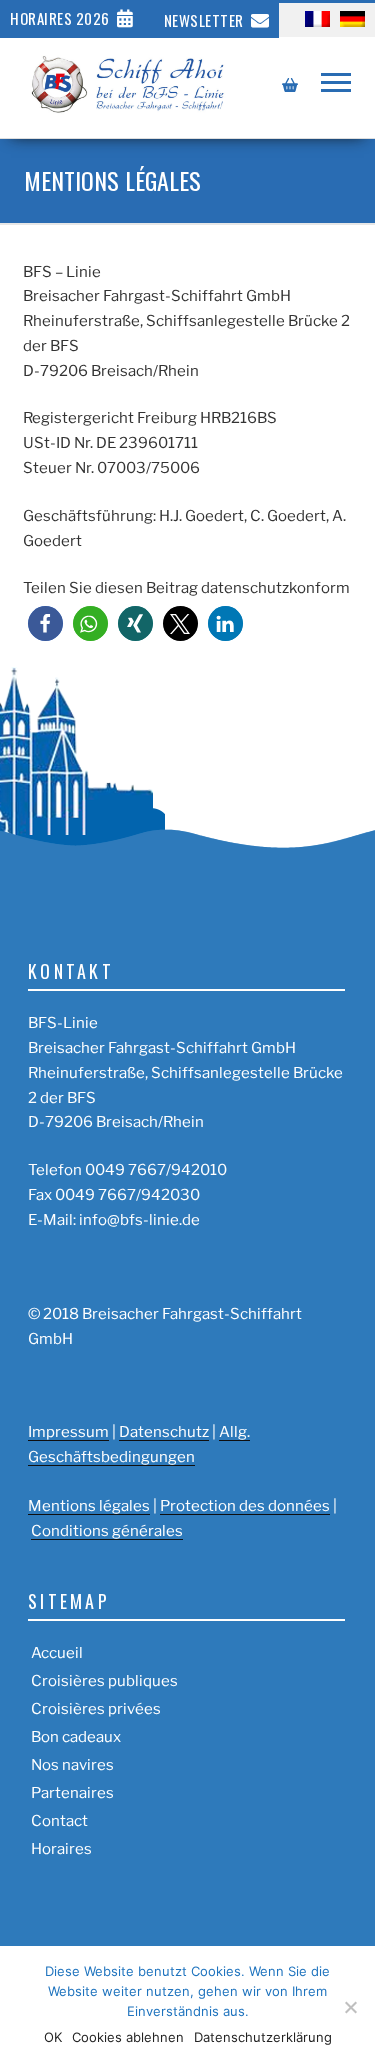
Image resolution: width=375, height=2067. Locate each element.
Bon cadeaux (76, 1737)
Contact (59, 1821)
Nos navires (72, 1765)
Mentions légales (89, 1506)
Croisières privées (96, 1709)
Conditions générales (107, 1531)
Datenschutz (164, 1432)
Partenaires (72, 1793)
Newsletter (204, 20)
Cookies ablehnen (128, 2037)
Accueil (57, 1653)
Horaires (61, 1849)
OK (53, 2037)
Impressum (68, 1432)
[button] (45, 623)
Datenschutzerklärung (263, 2037)
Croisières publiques (104, 1681)
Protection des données (245, 1506)
